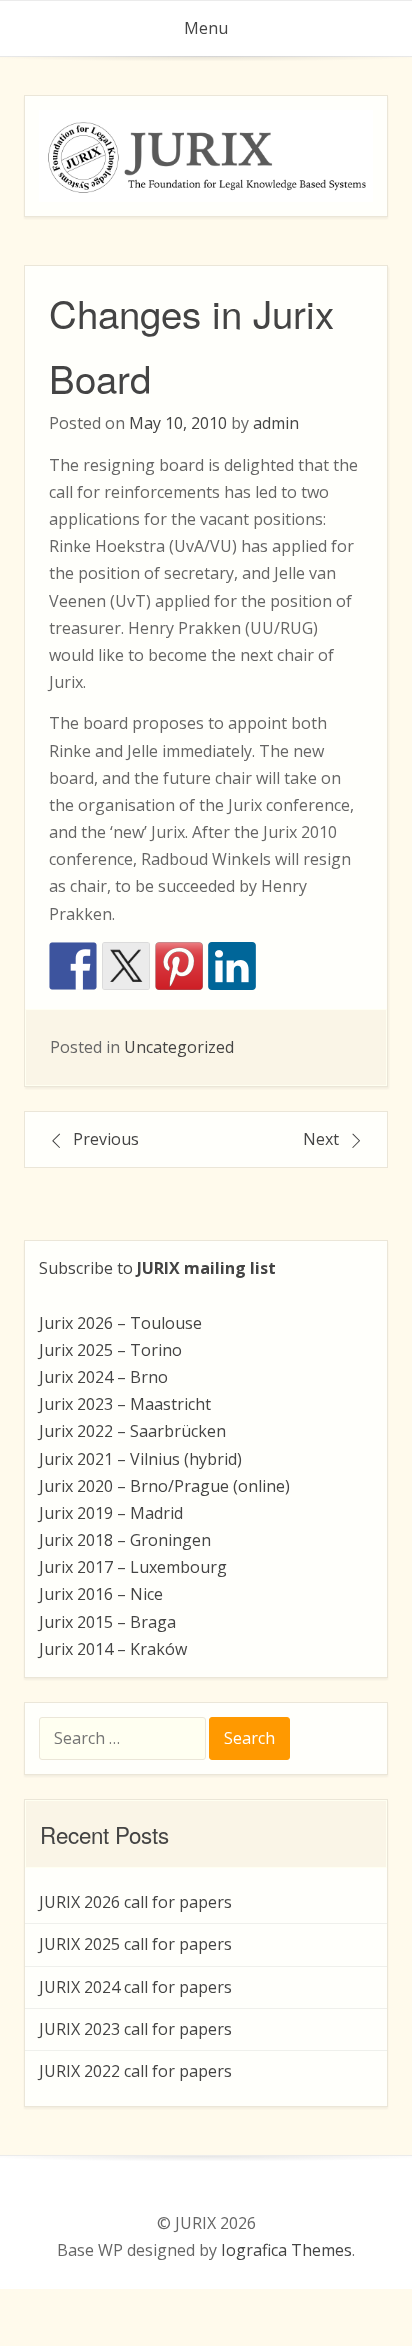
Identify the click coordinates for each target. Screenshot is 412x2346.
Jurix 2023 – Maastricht (125, 1404)
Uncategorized (179, 1047)
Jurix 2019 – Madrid (111, 1513)
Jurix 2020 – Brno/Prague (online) (164, 1486)
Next (321, 1139)
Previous (106, 1139)
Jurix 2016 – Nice (101, 1594)
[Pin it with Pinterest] (179, 966)
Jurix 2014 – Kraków (113, 1649)
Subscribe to (157, 1268)
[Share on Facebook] (73, 966)
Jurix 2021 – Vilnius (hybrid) (140, 1459)
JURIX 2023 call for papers (135, 2029)
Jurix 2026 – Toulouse (120, 1323)
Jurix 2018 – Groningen (125, 1540)
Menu (206, 28)
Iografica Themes (286, 2250)
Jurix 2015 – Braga (107, 1622)
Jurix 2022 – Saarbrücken (132, 1431)
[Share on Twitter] (126, 966)
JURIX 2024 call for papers (135, 1987)
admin (276, 423)
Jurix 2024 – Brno (103, 1377)
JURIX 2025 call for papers (135, 1944)
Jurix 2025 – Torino (110, 1350)
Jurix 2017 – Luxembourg (133, 1567)
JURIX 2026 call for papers (135, 1902)
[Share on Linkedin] (232, 966)
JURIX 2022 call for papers (135, 2071)
